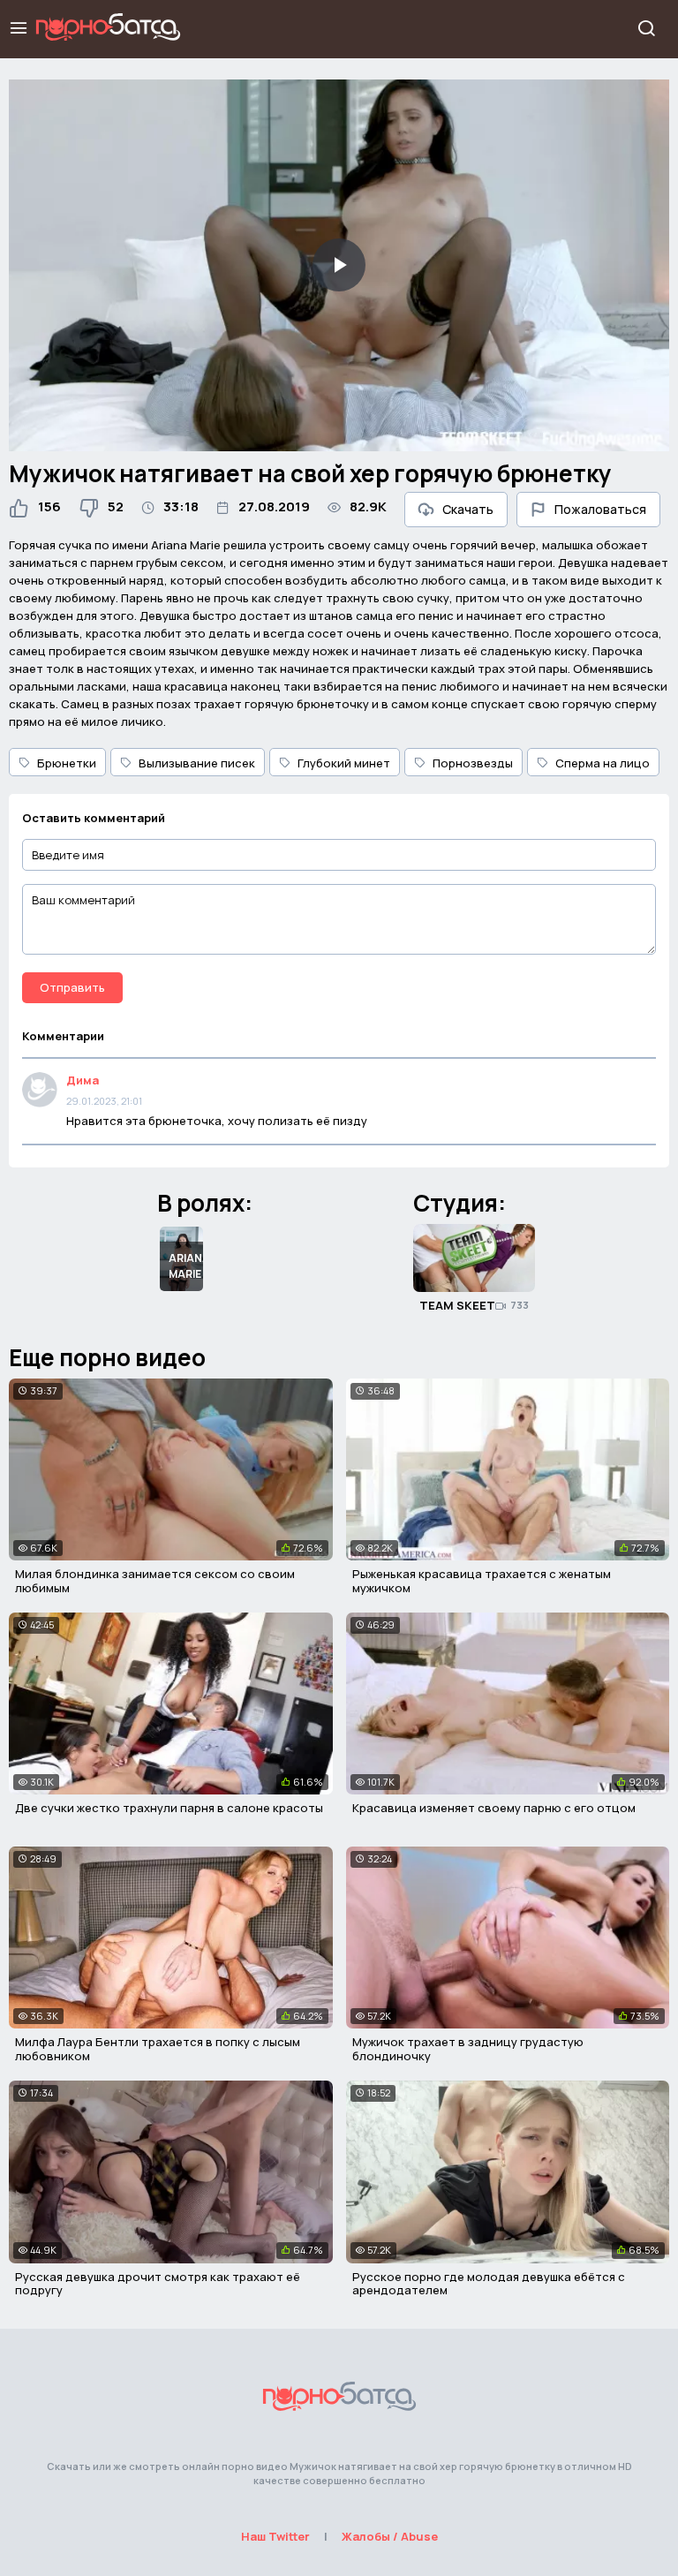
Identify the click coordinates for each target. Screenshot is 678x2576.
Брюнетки (67, 763)
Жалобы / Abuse (390, 2536)
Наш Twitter (275, 2536)
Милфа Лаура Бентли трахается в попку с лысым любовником (158, 2049)
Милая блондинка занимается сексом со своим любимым (155, 1581)
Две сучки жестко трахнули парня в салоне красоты (169, 1808)
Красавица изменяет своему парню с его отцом (494, 1808)
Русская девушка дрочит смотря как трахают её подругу (158, 2284)
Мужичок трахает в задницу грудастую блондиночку (468, 2049)
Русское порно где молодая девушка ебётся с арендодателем (489, 2284)
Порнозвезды (473, 763)
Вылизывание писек (197, 763)
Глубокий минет (344, 763)
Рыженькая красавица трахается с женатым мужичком (482, 1581)
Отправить (72, 987)
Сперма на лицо (603, 763)
